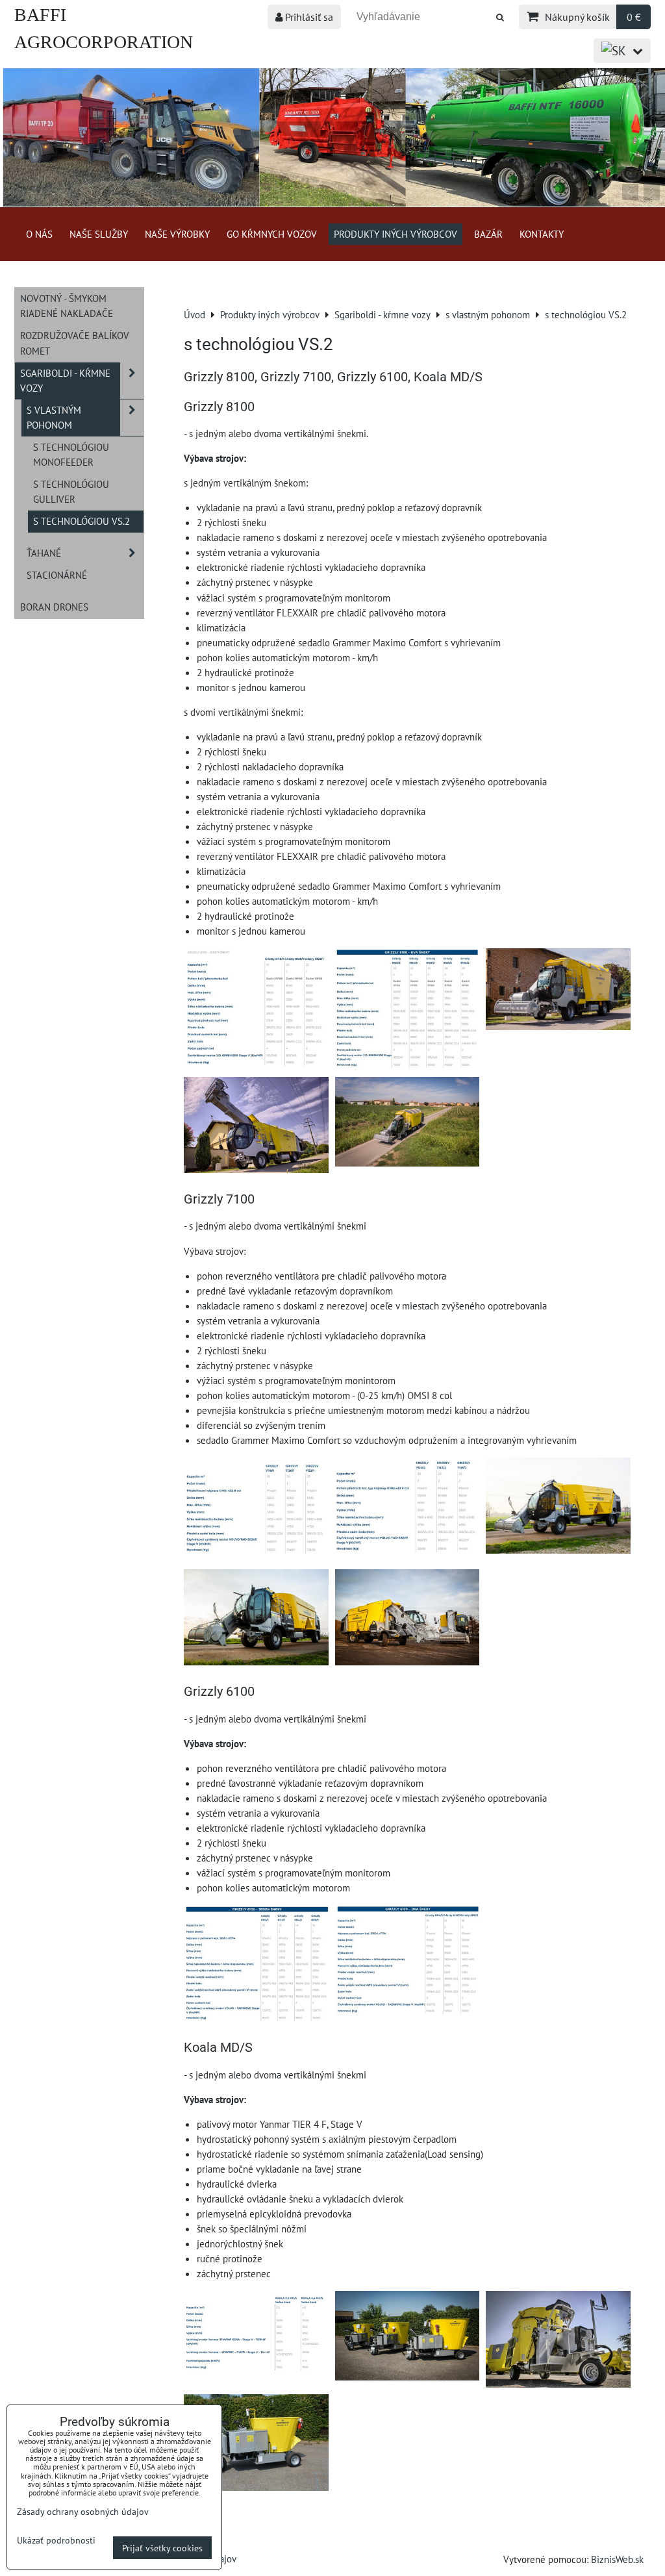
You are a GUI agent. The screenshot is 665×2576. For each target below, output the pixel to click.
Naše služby (99, 234)
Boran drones (54, 607)
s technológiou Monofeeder (71, 454)
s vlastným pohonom (54, 417)
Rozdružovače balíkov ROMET (75, 343)
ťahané (44, 553)
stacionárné (57, 575)
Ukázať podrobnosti (56, 2540)
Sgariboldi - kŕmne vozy (65, 380)
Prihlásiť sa (308, 17)
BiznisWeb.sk (617, 2559)
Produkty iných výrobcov (395, 234)
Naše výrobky (177, 234)
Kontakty (542, 234)
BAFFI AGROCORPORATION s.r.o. (104, 42)
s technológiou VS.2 (82, 521)
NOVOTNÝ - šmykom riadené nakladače (67, 306)
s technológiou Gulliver (71, 491)
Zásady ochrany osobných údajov (83, 2511)
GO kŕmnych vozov (272, 234)
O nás (39, 234)
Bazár (488, 234)
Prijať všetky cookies (162, 2548)
